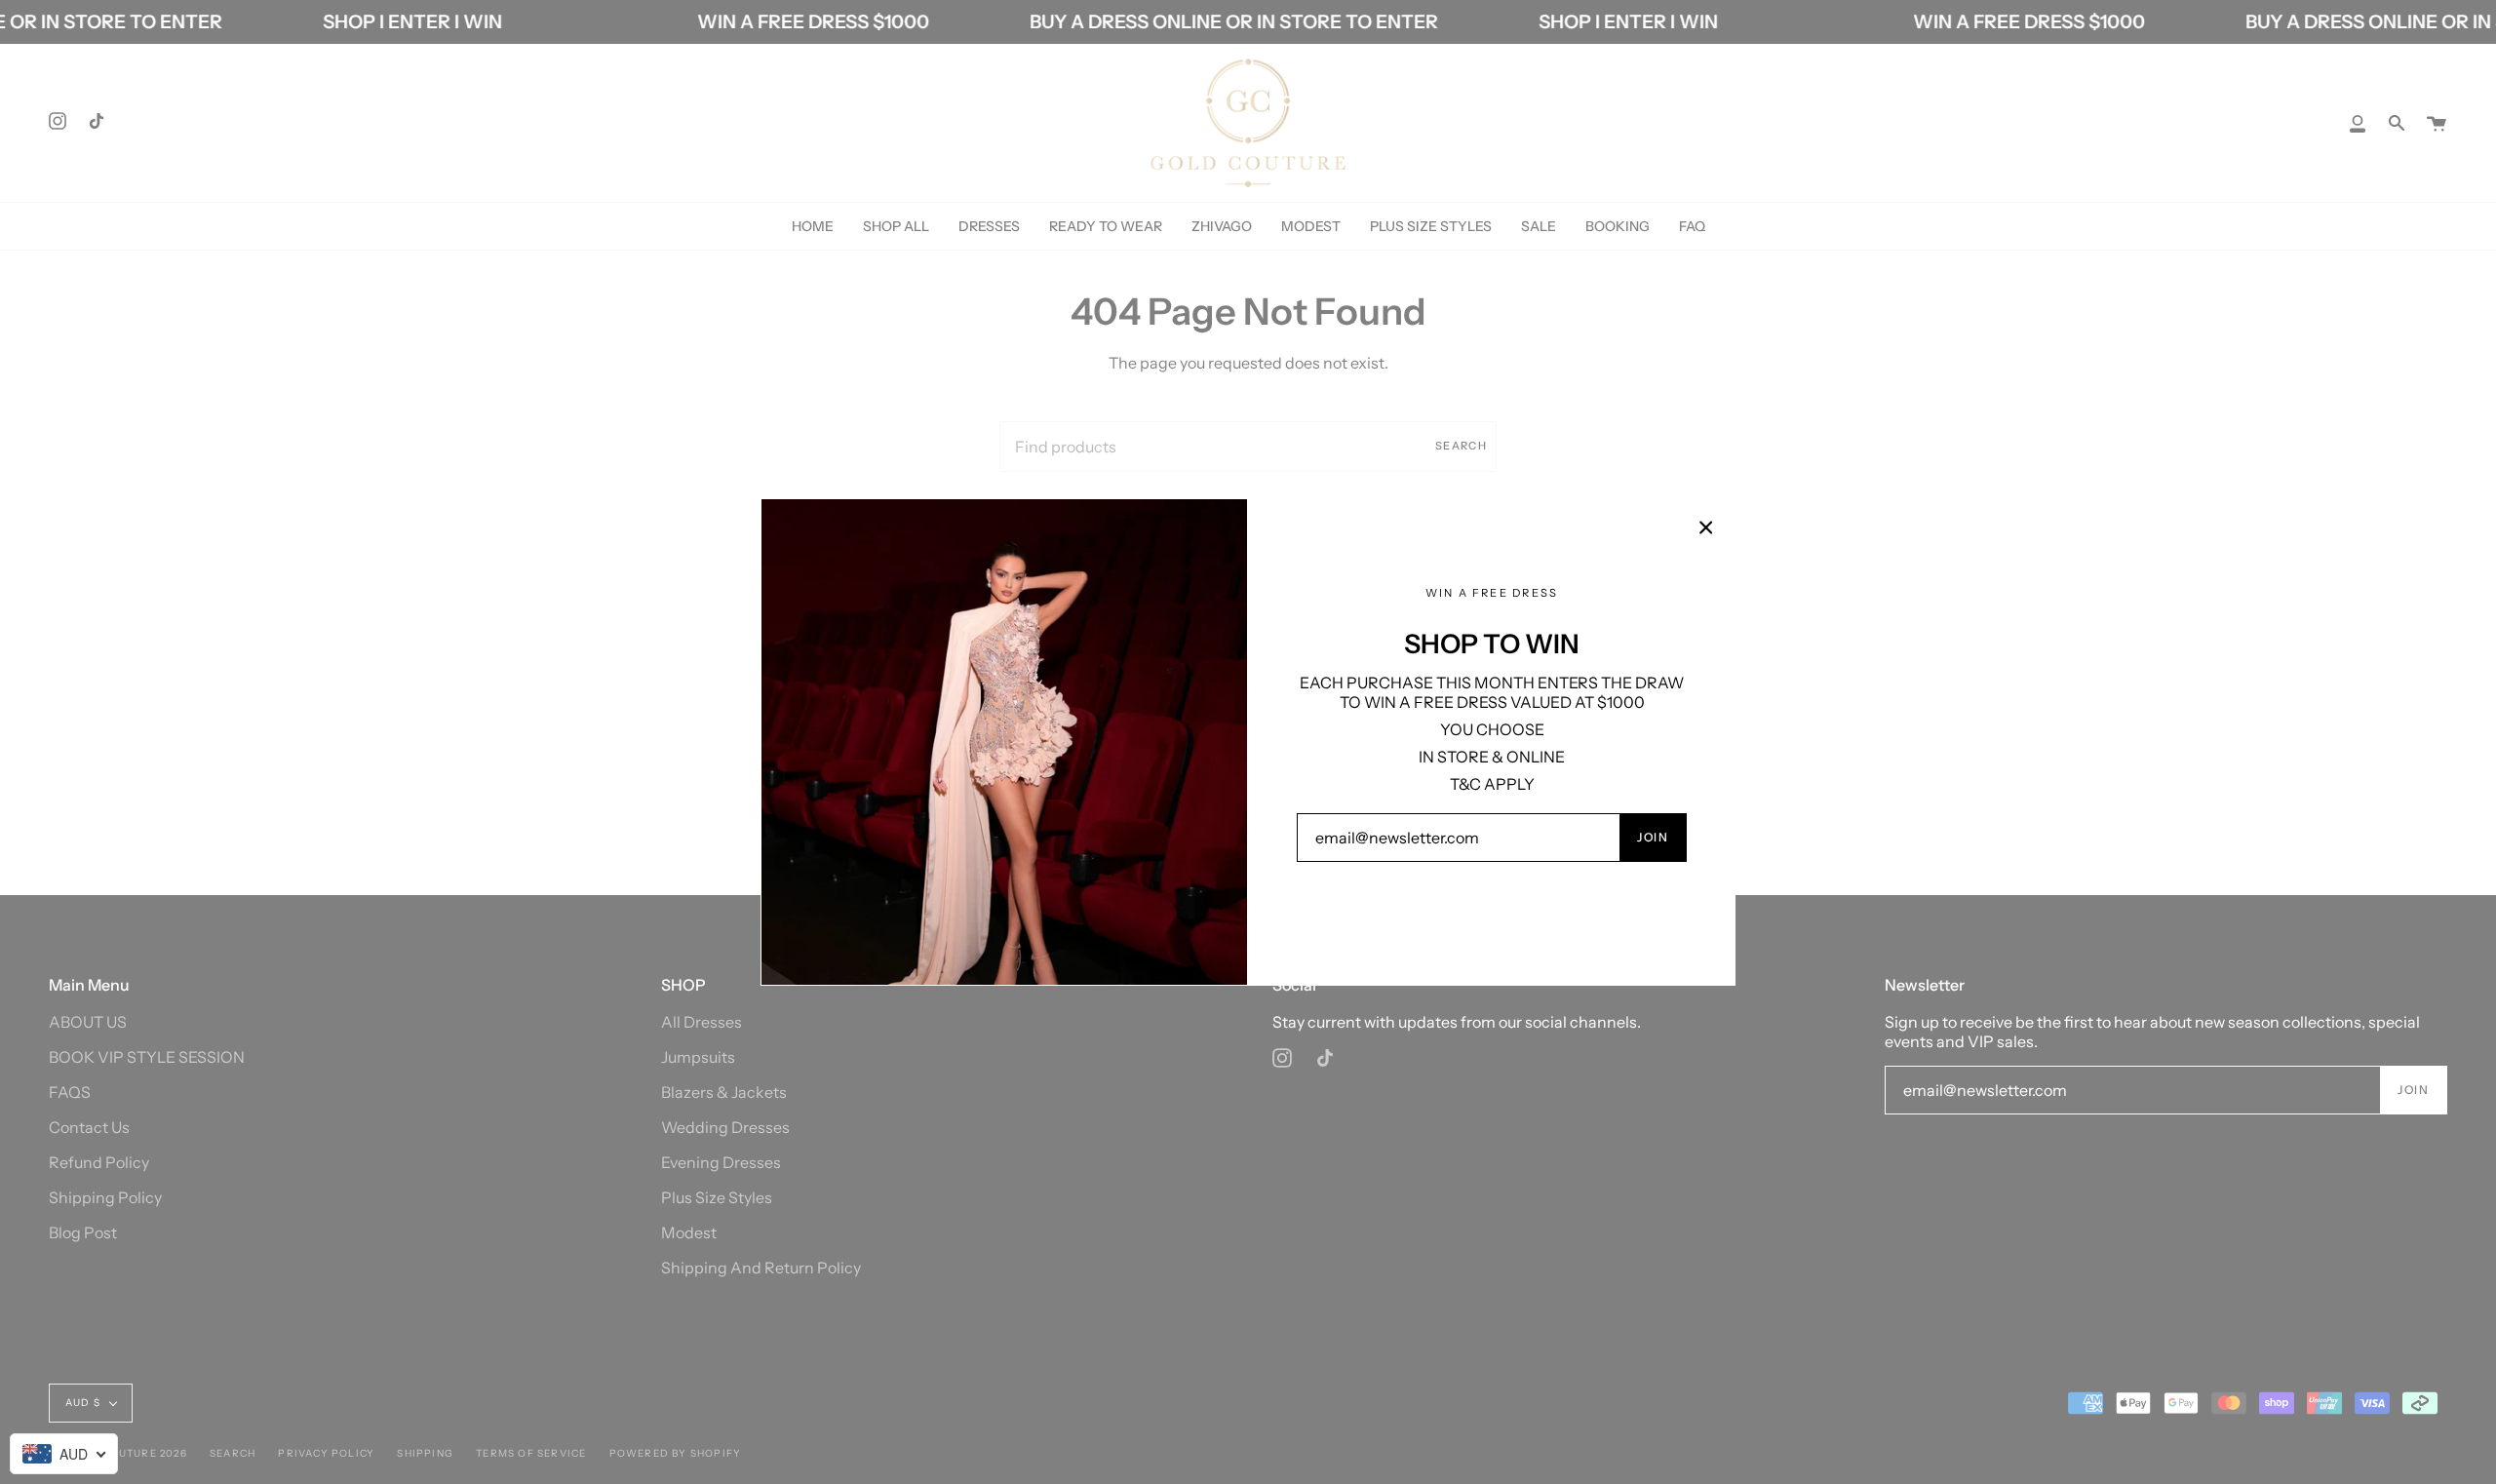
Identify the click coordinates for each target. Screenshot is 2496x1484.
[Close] (1706, 527)
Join (1653, 837)
